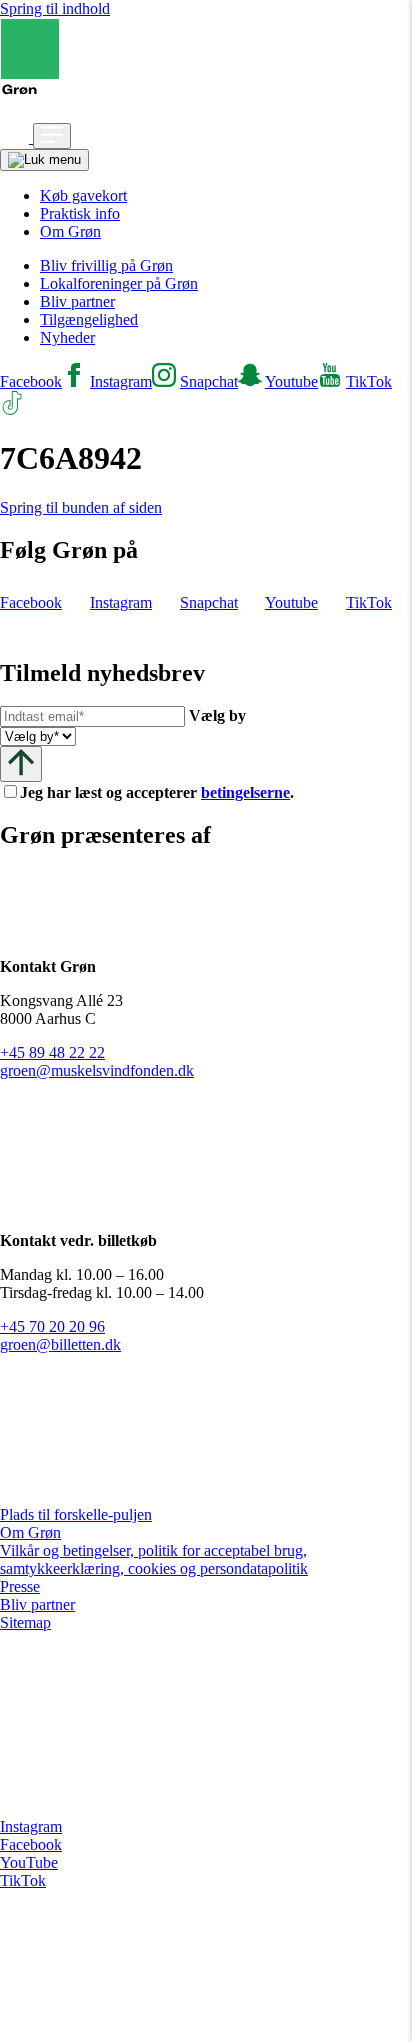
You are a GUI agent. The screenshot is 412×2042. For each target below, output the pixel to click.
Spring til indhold (55, 8)
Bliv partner (77, 301)
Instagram (31, 1826)
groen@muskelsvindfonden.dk (97, 1070)
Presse (20, 1586)
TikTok (23, 1880)
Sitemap (25, 1622)
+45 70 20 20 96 (52, 1326)
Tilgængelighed (89, 319)
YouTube (29, 1862)
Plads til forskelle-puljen (76, 1514)
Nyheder (67, 337)
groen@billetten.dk (60, 1344)
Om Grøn (70, 231)
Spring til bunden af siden (81, 507)
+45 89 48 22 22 (52, 1052)
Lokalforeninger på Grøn (119, 283)
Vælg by (217, 715)
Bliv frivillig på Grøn (106, 265)
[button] (16, 137)
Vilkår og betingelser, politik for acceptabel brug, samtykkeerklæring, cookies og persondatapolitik (154, 1559)
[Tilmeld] (21, 763)
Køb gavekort (83, 195)
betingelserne (245, 792)
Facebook (31, 1844)
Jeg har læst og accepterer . (173, 792)
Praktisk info (80, 213)
